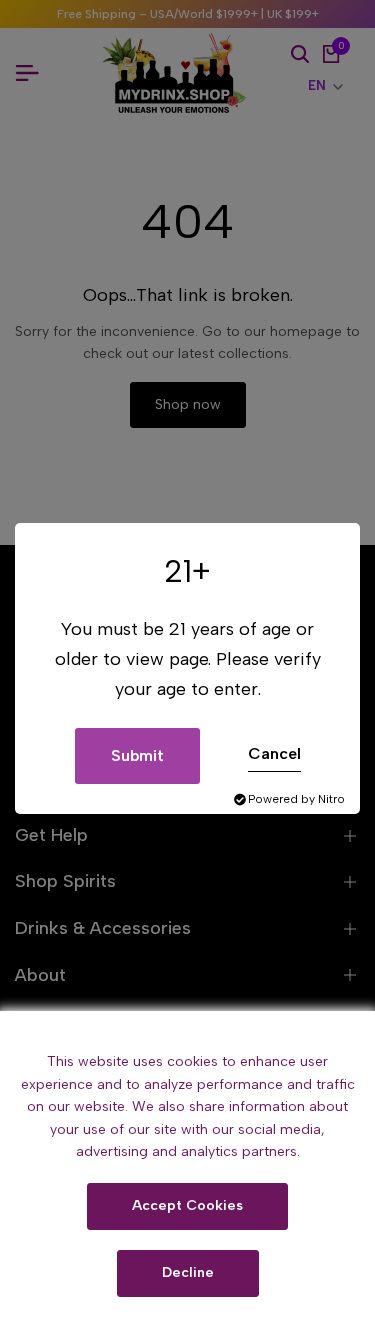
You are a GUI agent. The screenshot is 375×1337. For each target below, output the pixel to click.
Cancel (274, 753)
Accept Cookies (187, 1205)
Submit (137, 755)
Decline (188, 1272)
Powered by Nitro (296, 799)
